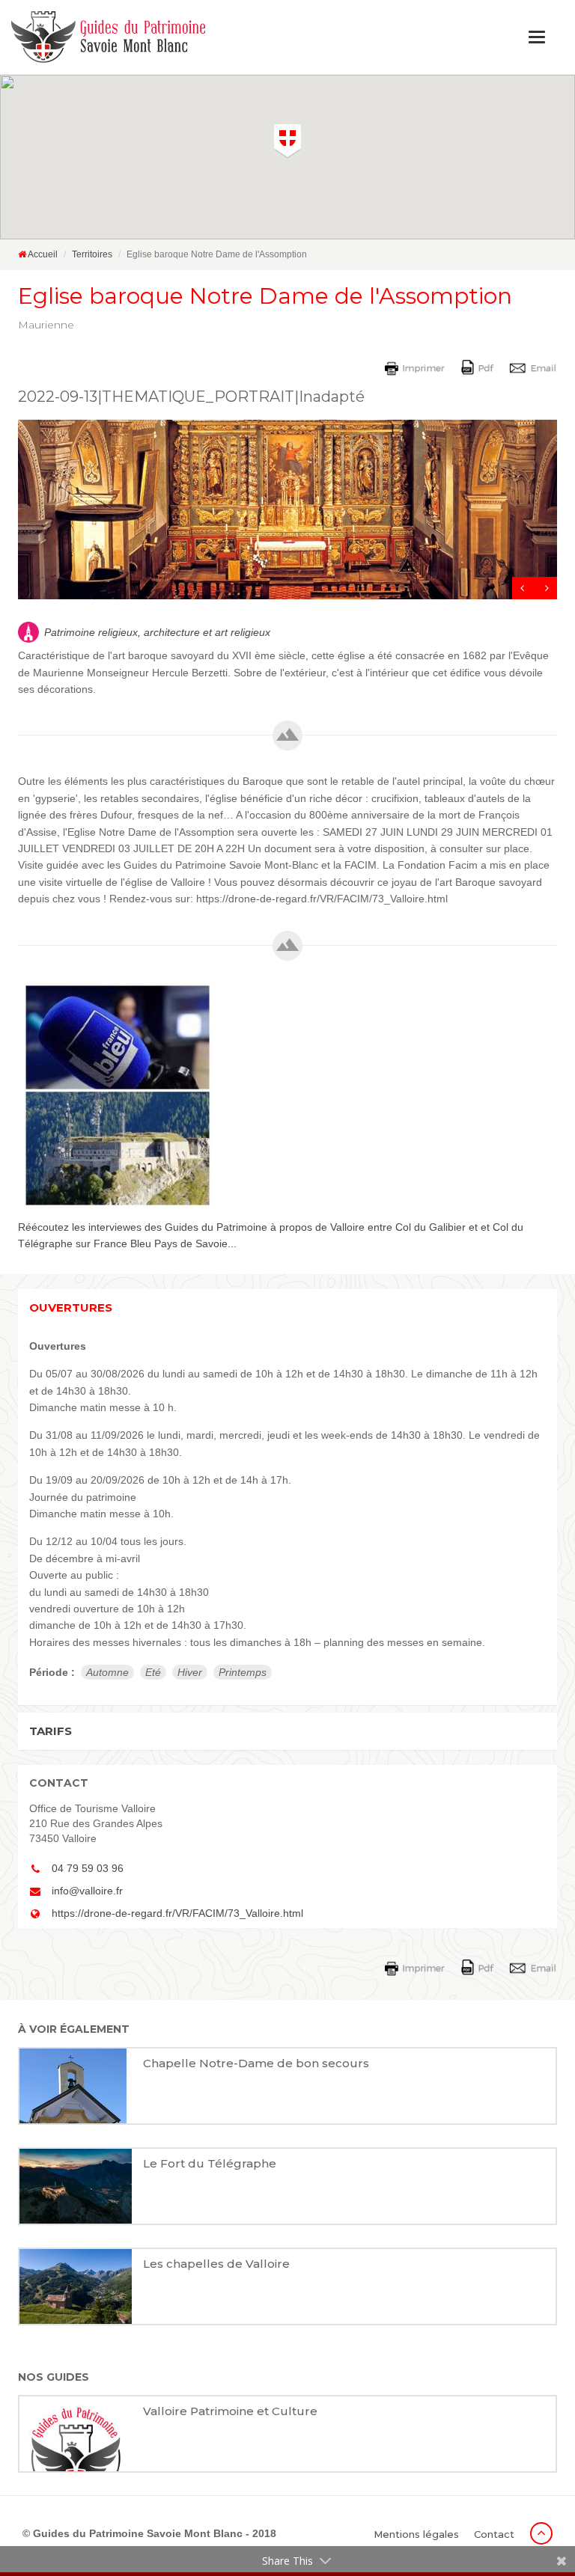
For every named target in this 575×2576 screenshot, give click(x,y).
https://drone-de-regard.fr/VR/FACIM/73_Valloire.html (177, 1913)
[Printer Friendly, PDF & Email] (473, 367)
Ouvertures (71, 1307)
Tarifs (51, 1731)
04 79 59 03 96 (88, 1868)
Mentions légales (416, 2534)
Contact (494, 2534)
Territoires (92, 254)
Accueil (42, 254)
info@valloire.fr (87, 1891)
